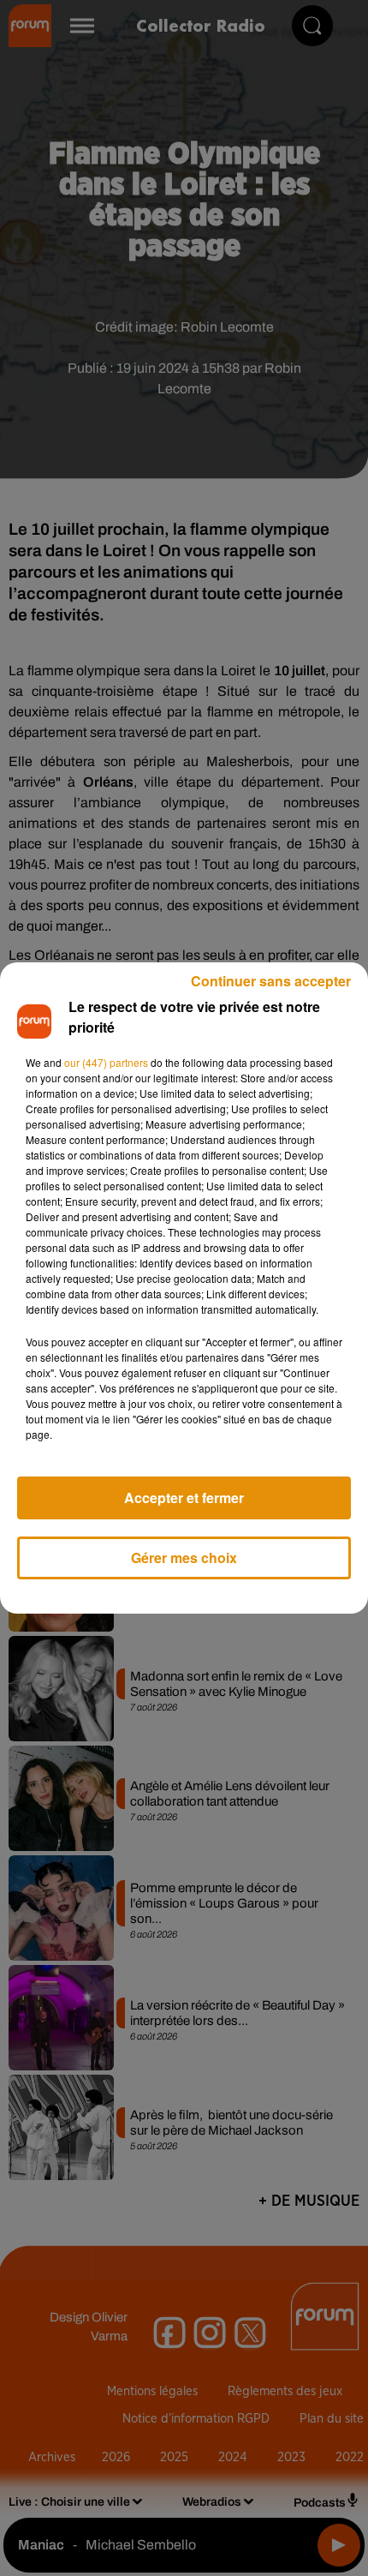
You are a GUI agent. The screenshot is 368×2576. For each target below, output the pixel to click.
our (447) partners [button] (106, 1062)
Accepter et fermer (184, 1498)
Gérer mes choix (184, 1558)
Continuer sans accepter (271, 981)
